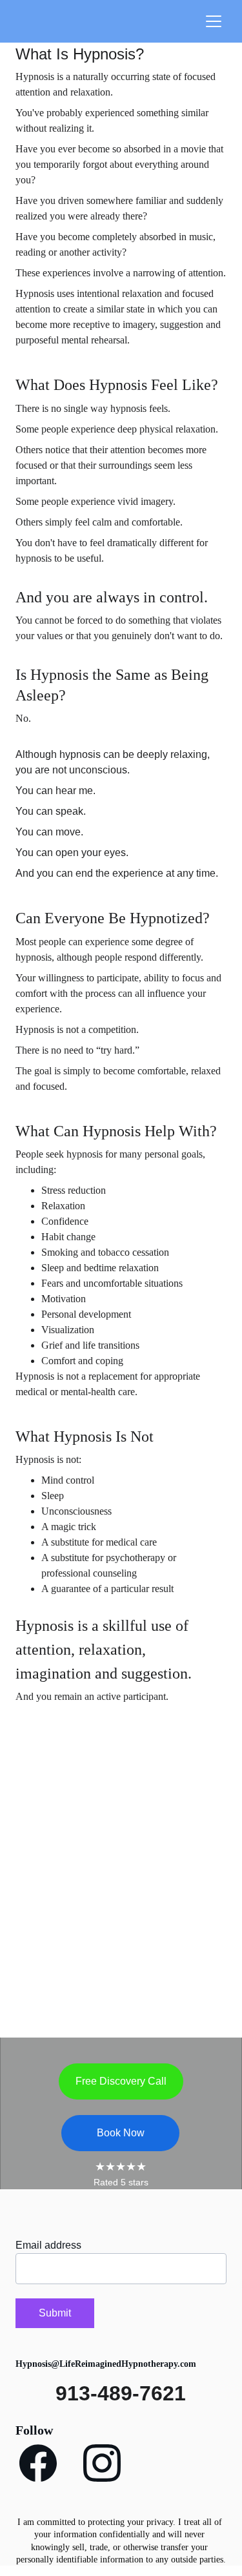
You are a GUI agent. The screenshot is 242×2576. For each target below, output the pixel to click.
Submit (55, 2313)
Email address (48, 2245)
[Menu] (214, 21)
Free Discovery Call (121, 2081)
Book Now (121, 2133)
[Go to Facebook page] (38, 2463)
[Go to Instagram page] (102, 2463)
